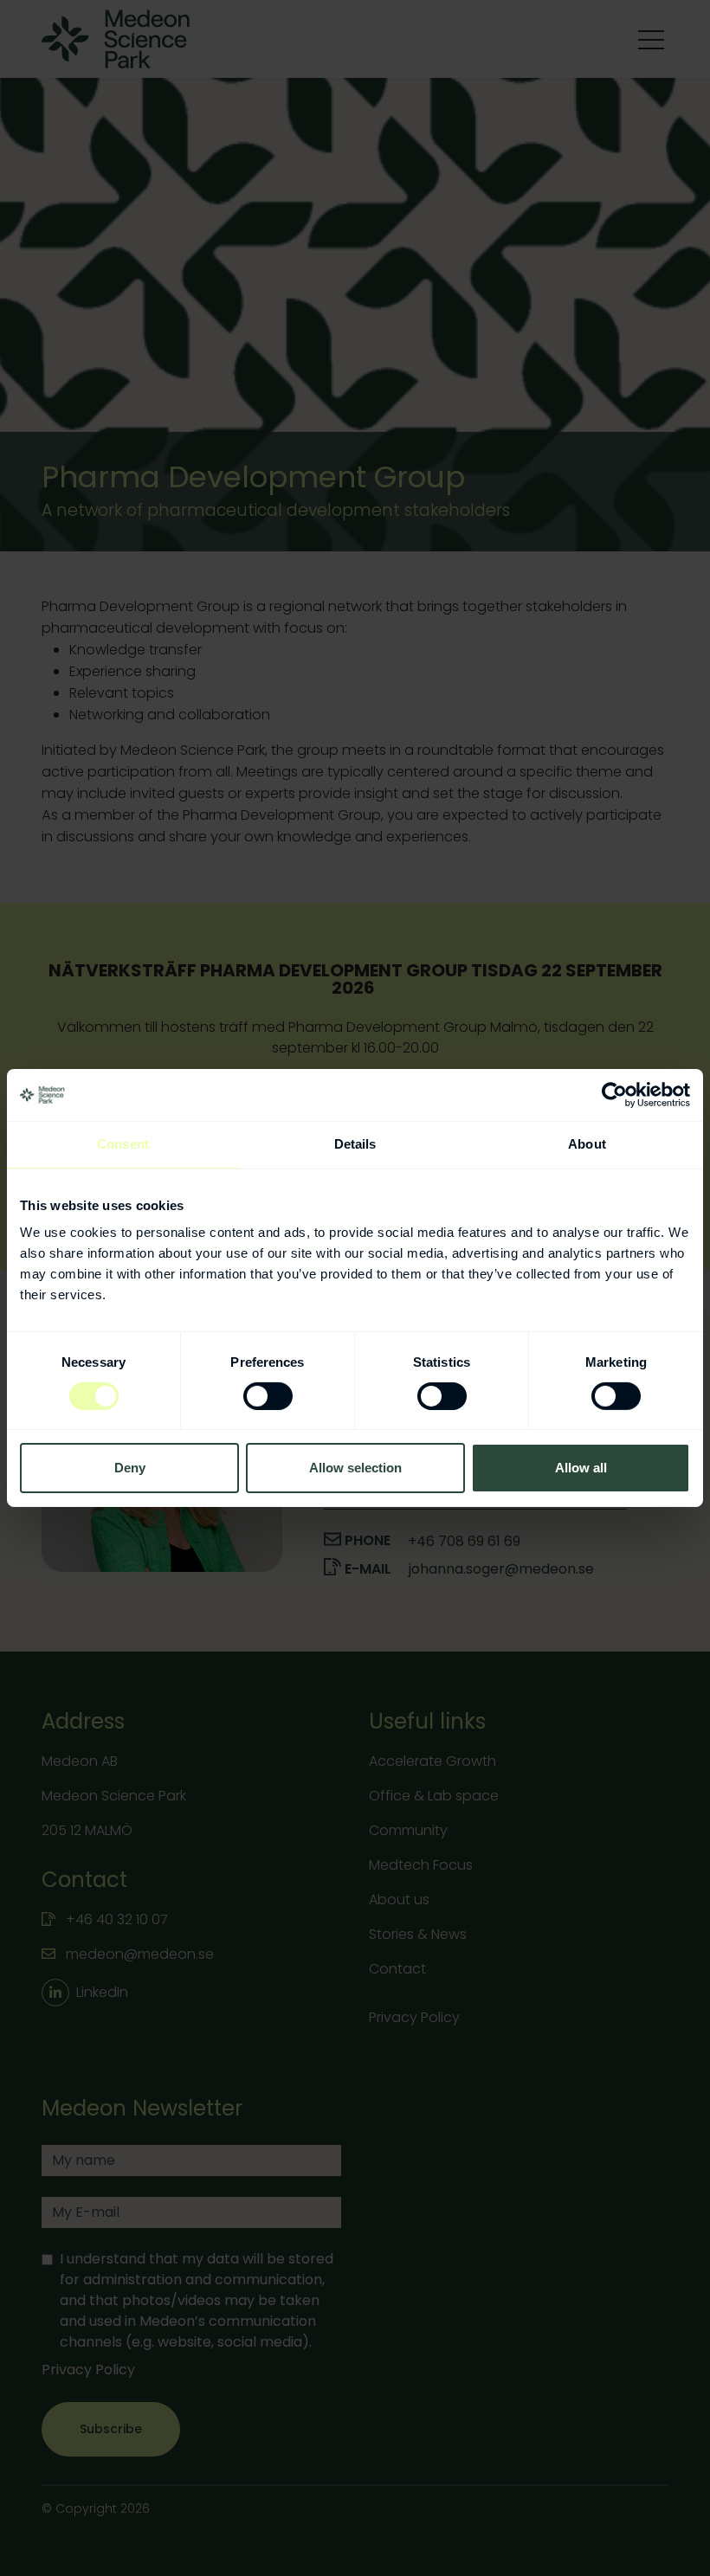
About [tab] (587, 1144)
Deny (130, 1468)
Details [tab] (355, 1144)
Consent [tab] (123, 1144)
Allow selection (355, 1468)
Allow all (581, 1468)
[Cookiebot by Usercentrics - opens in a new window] (614, 1095)
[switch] (268, 1396)
